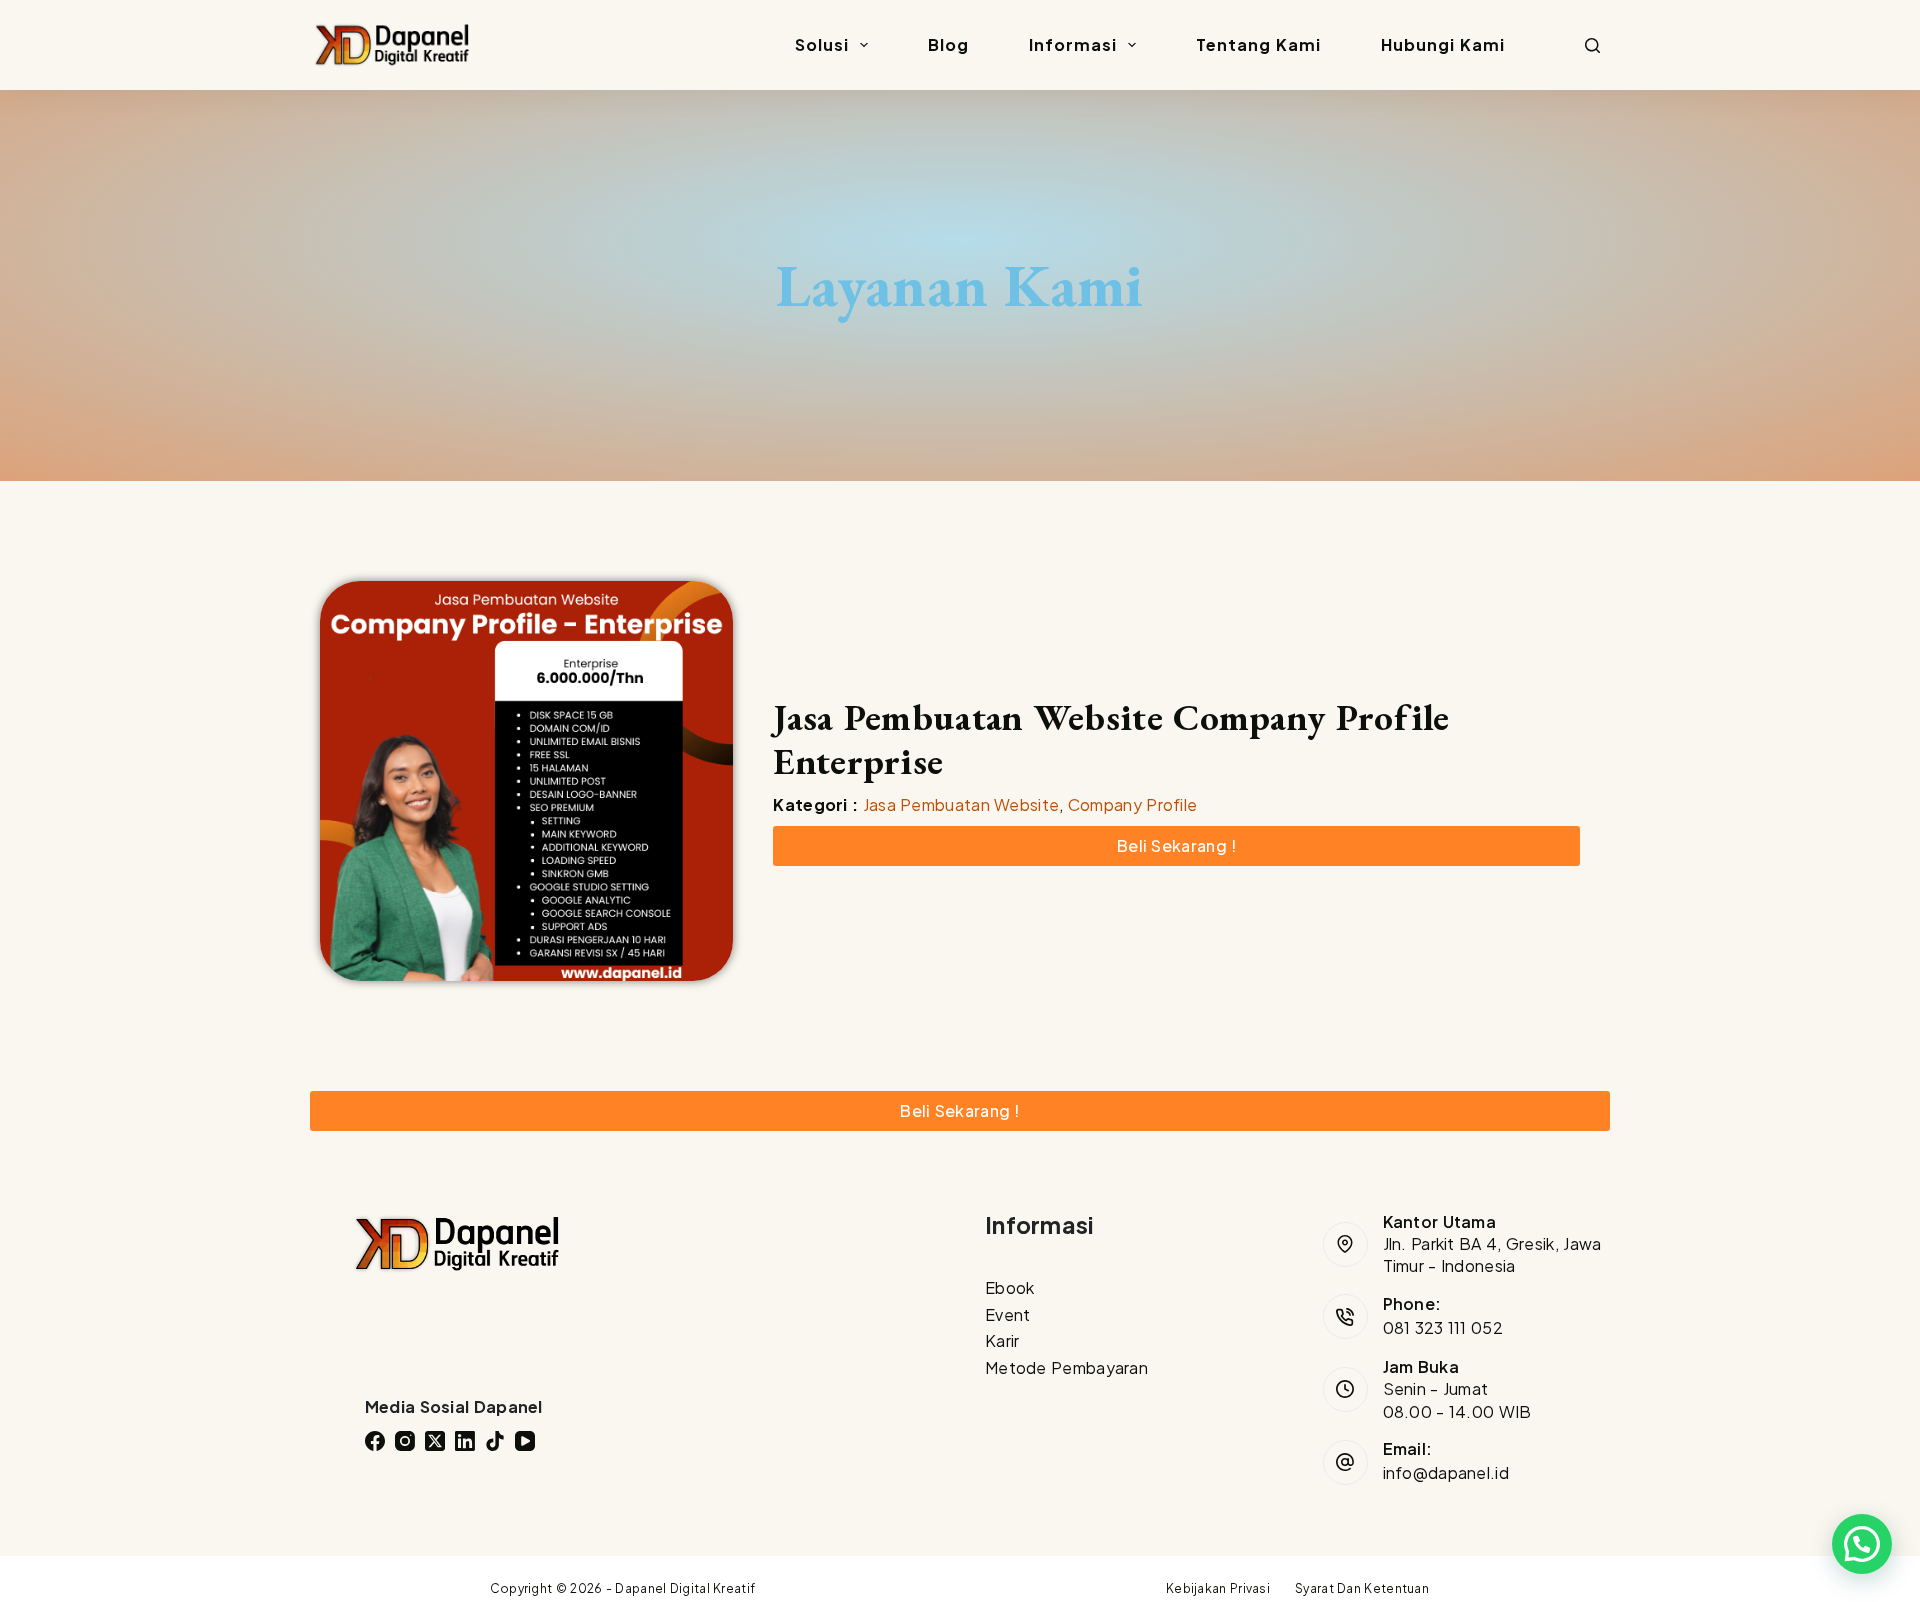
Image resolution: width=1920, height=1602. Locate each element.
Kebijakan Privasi (1218, 1588)
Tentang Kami (1258, 44)
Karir (1002, 1340)
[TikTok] (495, 1441)
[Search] (1592, 45)
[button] (1862, 1544)
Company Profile (1133, 804)
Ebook (1010, 1287)
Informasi (1073, 44)
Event (1008, 1314)
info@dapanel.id (1446, 1472)
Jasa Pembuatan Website (961, 804)
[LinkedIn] (465, 1441)
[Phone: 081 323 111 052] (1345, 1316)
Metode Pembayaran (1066, 1367)
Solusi (822, 44)
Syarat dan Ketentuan (1362, 1588)
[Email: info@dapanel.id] (1345, 1462)
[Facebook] (375, 1441)
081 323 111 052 (1443, 1327)
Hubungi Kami (1443, 44)
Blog (948, 44)
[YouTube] (525, 1441)
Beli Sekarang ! (1177, 845)
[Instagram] (405, 1441)
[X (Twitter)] (435, 1441)
